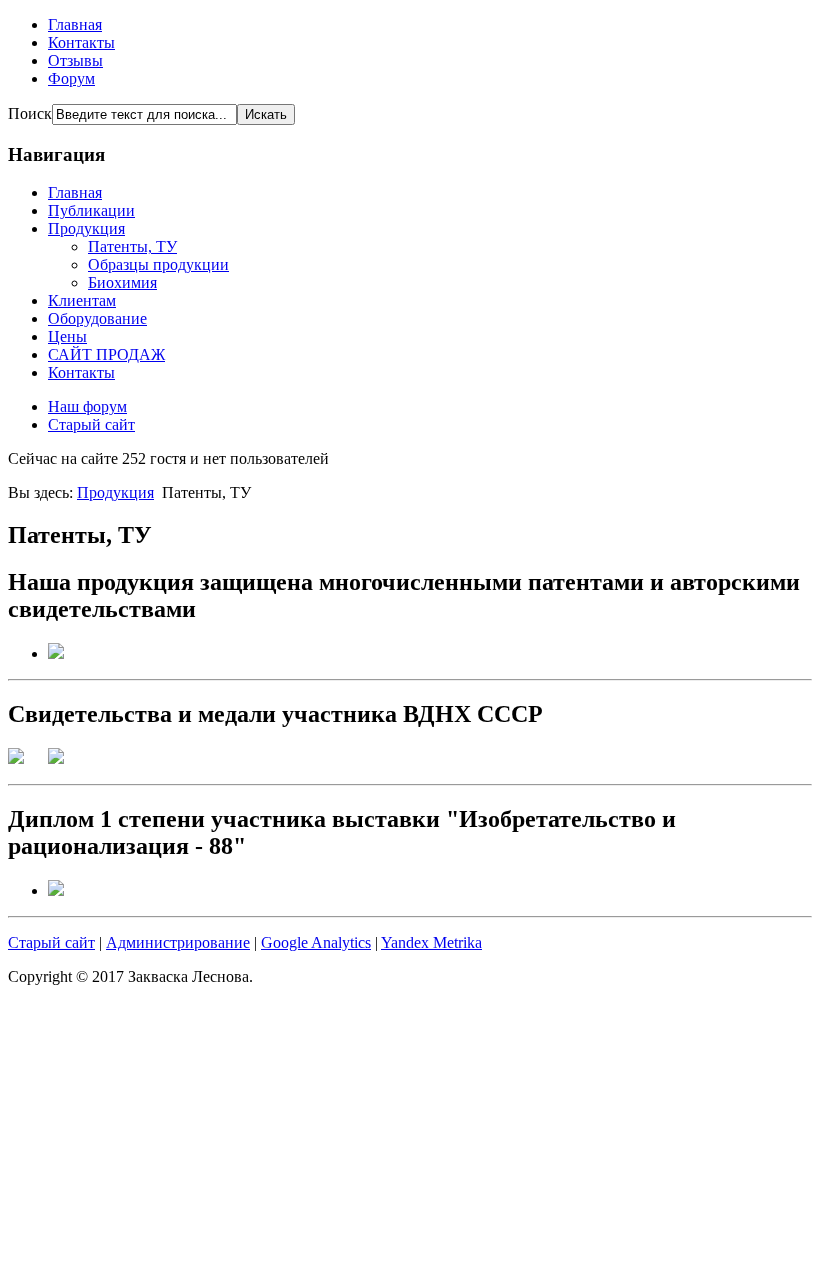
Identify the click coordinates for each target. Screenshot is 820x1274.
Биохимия (122, 282)
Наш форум (87, 406)
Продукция (86, 228)
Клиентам (82, 300)
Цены (67, 336)
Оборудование (97, 318)
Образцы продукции (158, 264)
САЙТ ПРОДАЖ (106, 354)
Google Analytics (316, 942)
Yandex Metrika (431, 942)
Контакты (81, 42)
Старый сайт (91, 424)
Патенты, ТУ (132, 246)
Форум (71, 78)
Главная (75, 24)
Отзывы (75, 60)
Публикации (91, 210)
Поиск (30, 113)
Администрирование (178, 942)
